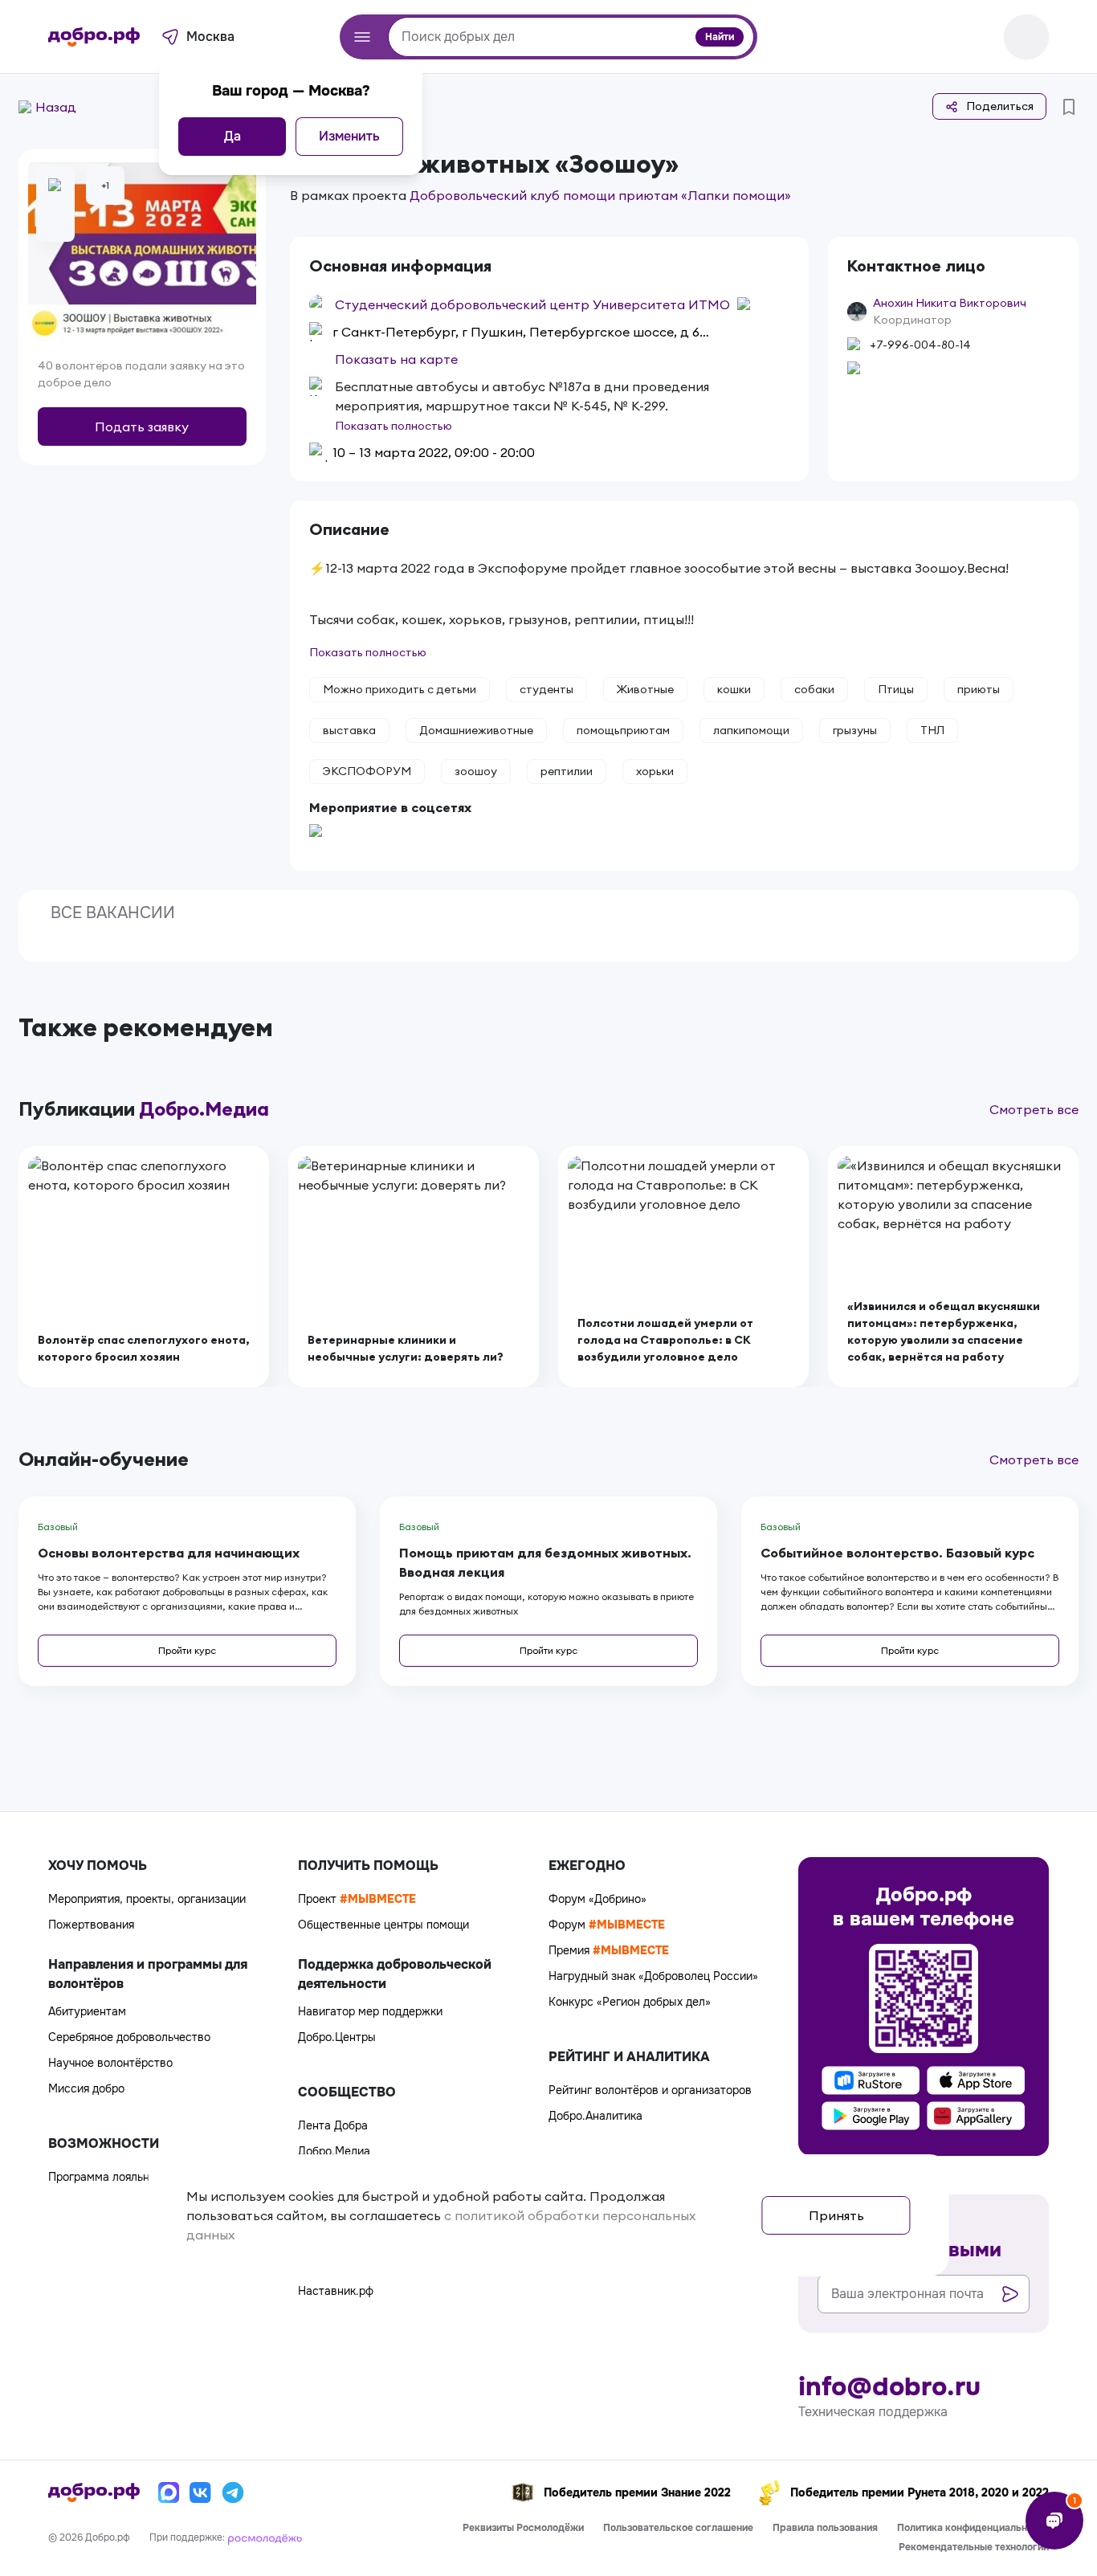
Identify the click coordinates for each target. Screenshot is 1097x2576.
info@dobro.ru (889, 2387)
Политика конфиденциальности (973, 2528)
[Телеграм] (233, 2492)
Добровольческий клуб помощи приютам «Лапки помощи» (600, 195)
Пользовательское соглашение (678, 2528)
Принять (836, 2215)
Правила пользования (825, 2528)
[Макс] (169, 2492)
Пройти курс (187, 1650)
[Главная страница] (94, 37)
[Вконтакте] (201, 2492)
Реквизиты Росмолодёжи (523, 2528)
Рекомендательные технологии (974, 2547)
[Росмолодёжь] (265, 2537)
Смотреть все (1034, 1109)
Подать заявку (142, 427)
